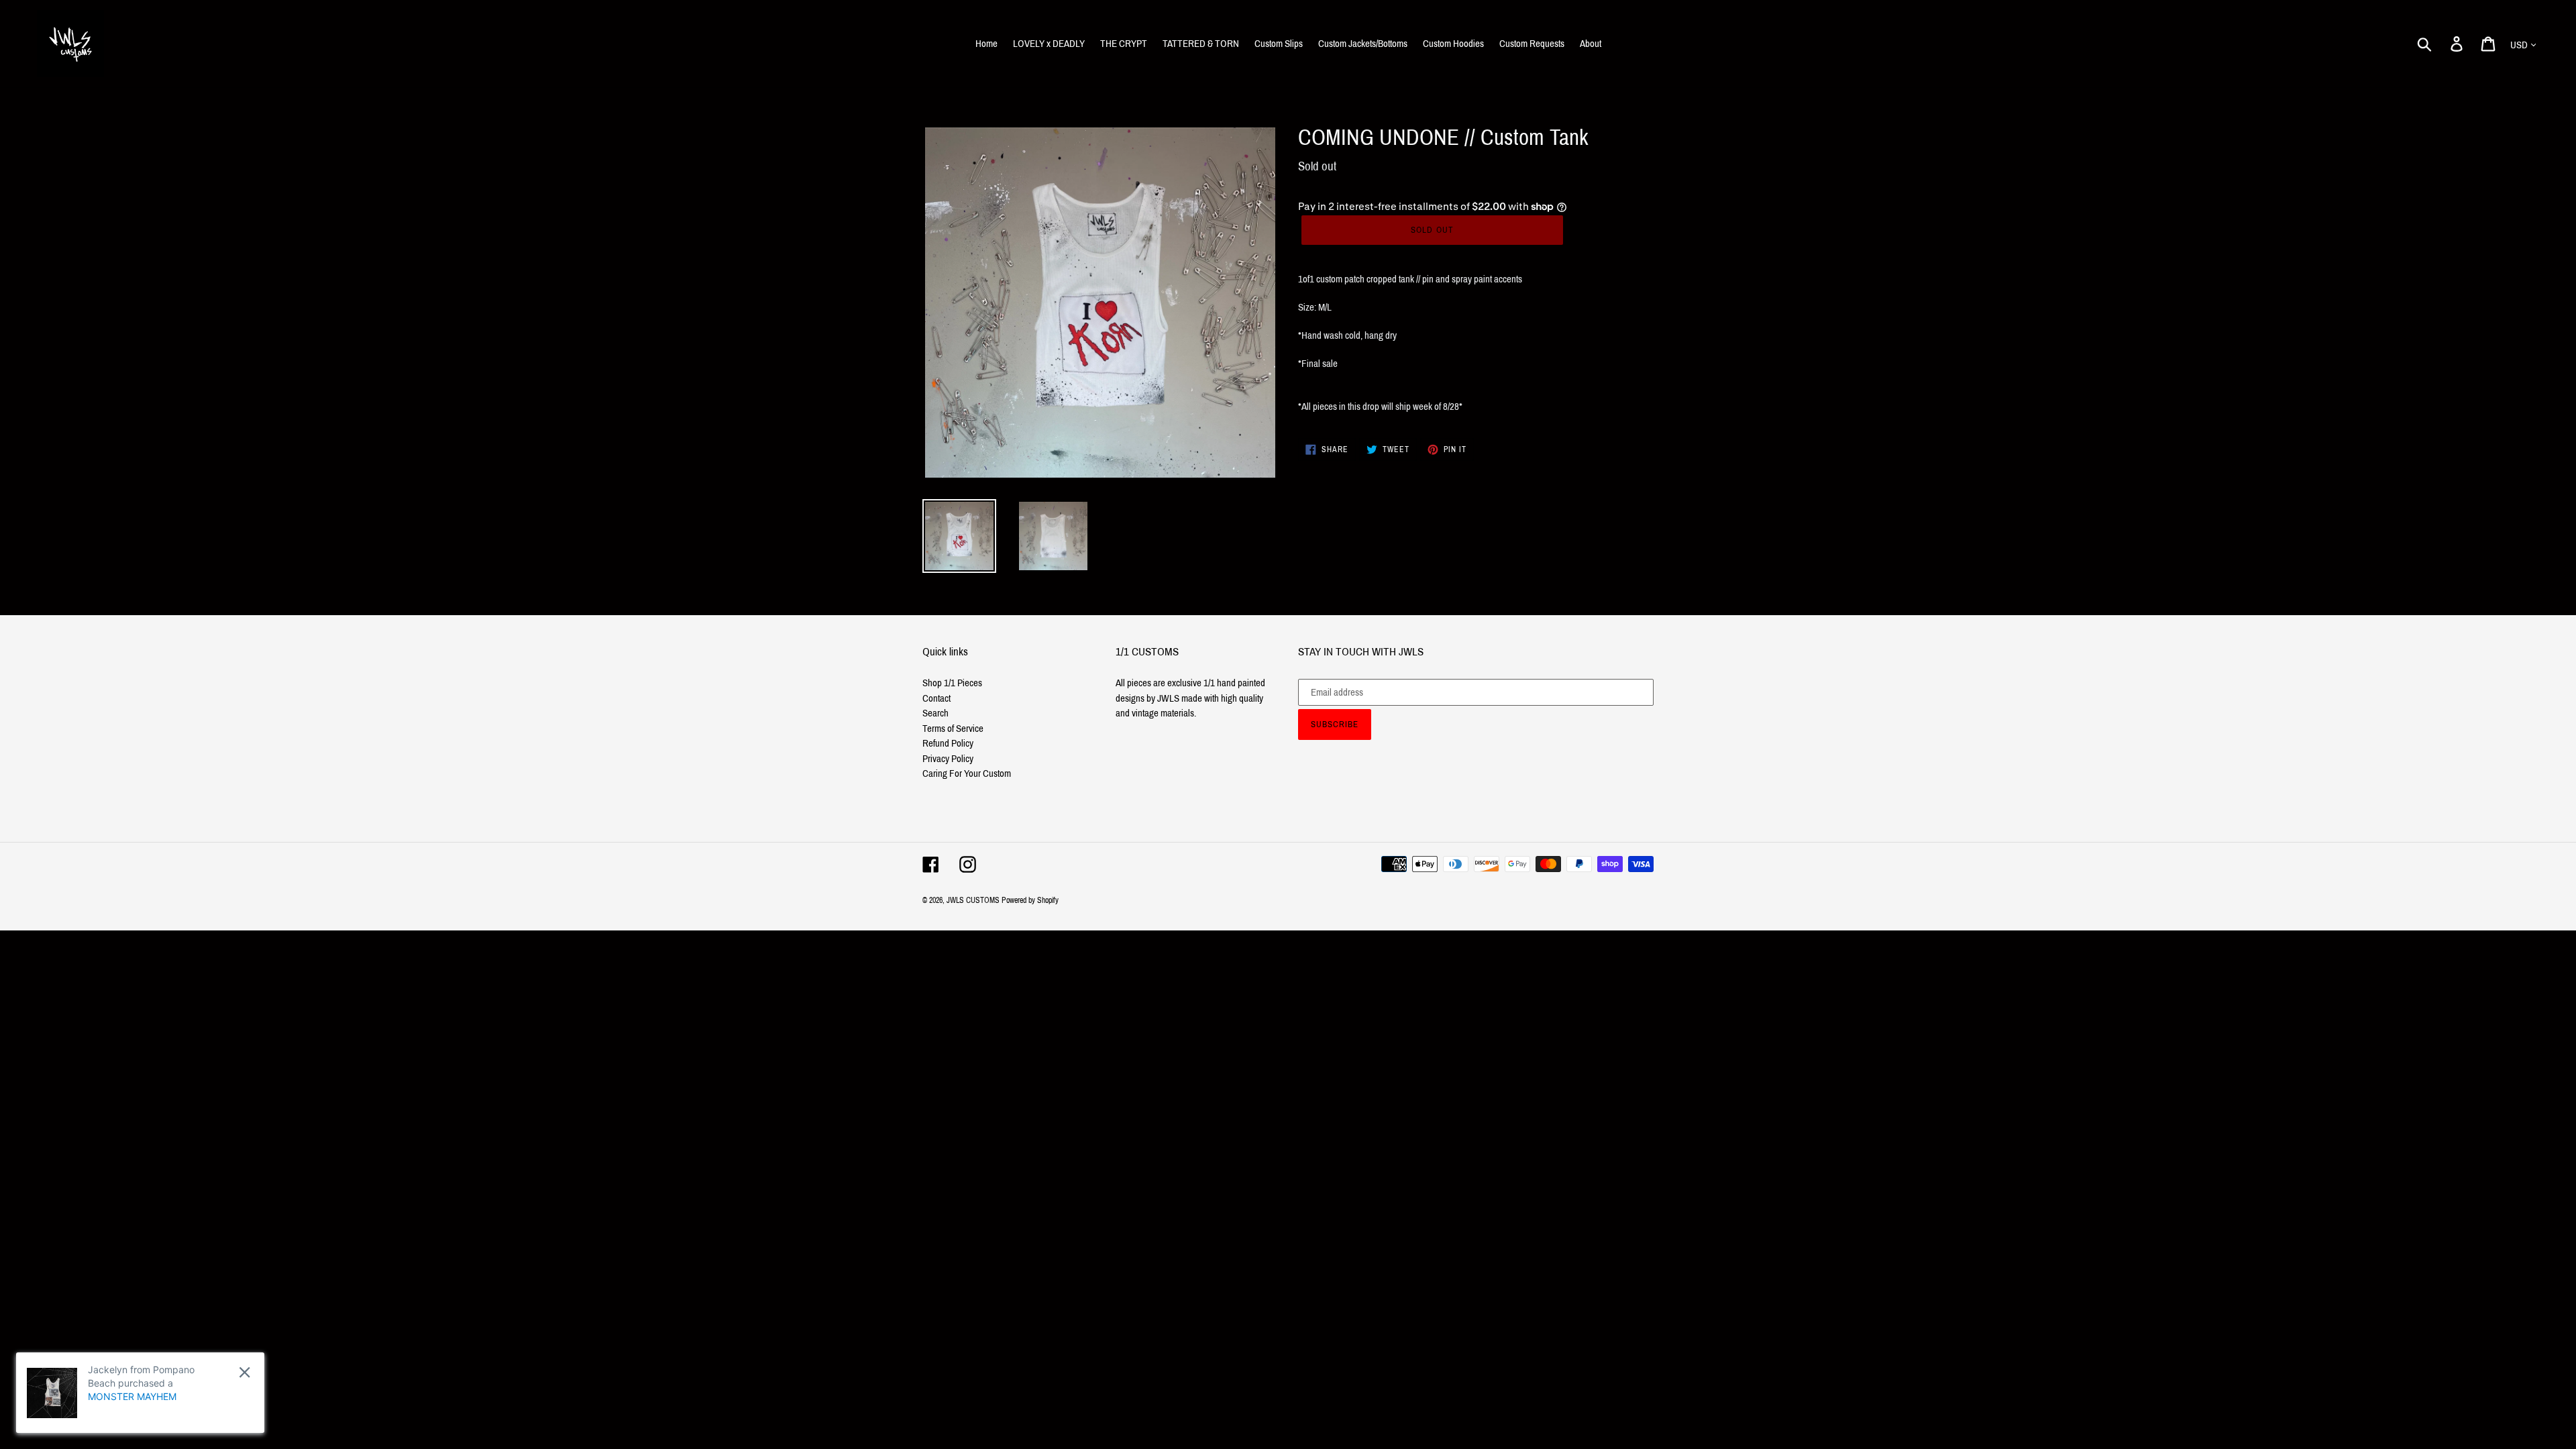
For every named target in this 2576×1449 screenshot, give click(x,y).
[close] (245, 1372)
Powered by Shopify (1030, 900)
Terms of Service (953, 729)
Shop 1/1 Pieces (952, 683)
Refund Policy (948, 743)
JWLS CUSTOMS (973, 900)
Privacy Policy (948, 759)
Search (935, 713)
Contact (936, 698)
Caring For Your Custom (967, 773)
